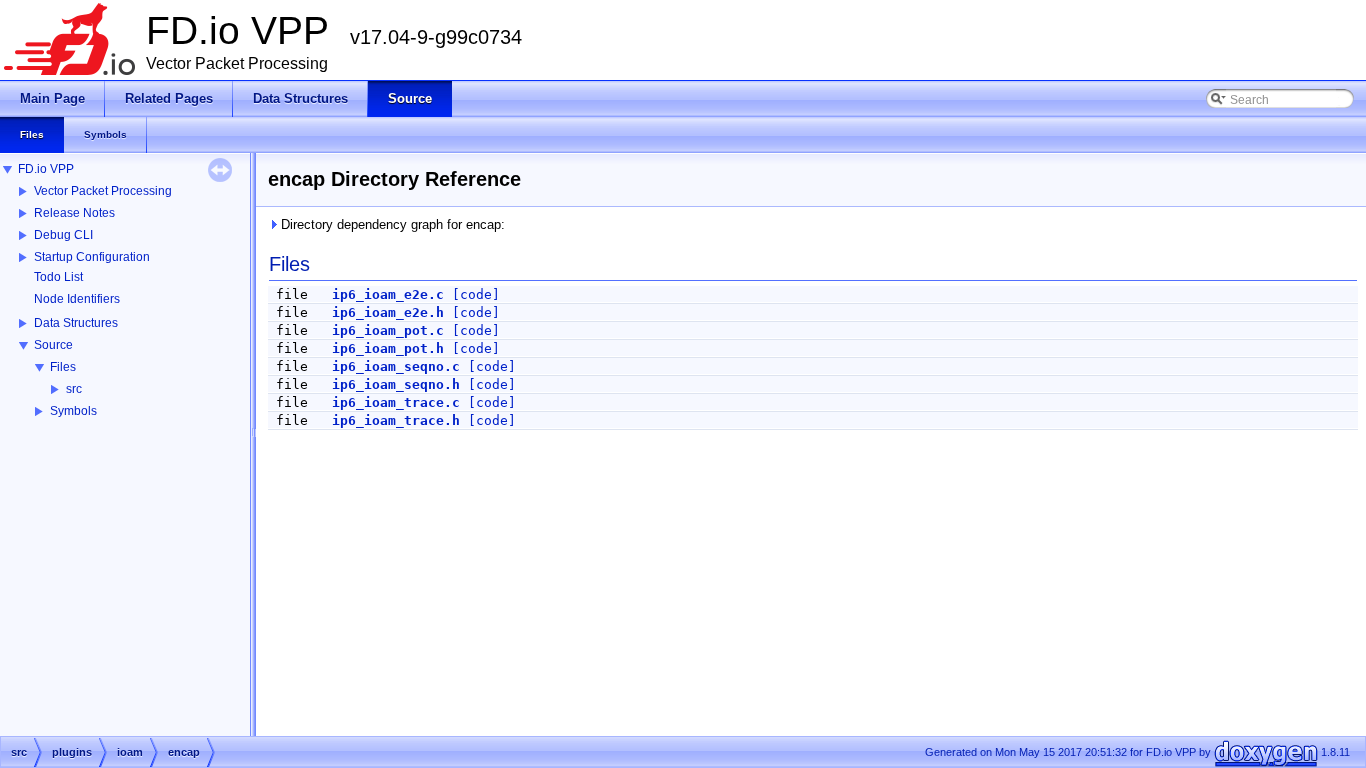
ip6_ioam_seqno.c (396, 366)
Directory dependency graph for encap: (391, 224)
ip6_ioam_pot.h (388, 348)
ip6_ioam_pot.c (388, 330)
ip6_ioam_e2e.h (388, 312)
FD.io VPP (46, 169)
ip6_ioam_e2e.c (388, 294)
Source (53, 345)
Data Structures (76, 323)
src (74, 389)
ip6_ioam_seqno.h (396, 384)
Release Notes (74, 213)
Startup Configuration (92, 257)
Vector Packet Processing (103, 191)
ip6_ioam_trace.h (396, 420)
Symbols (73, 411)
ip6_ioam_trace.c (396, 402)
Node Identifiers (77, 299)
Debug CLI (63, 235)
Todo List (58, 277)
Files (63, 367)
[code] (476, 294)
